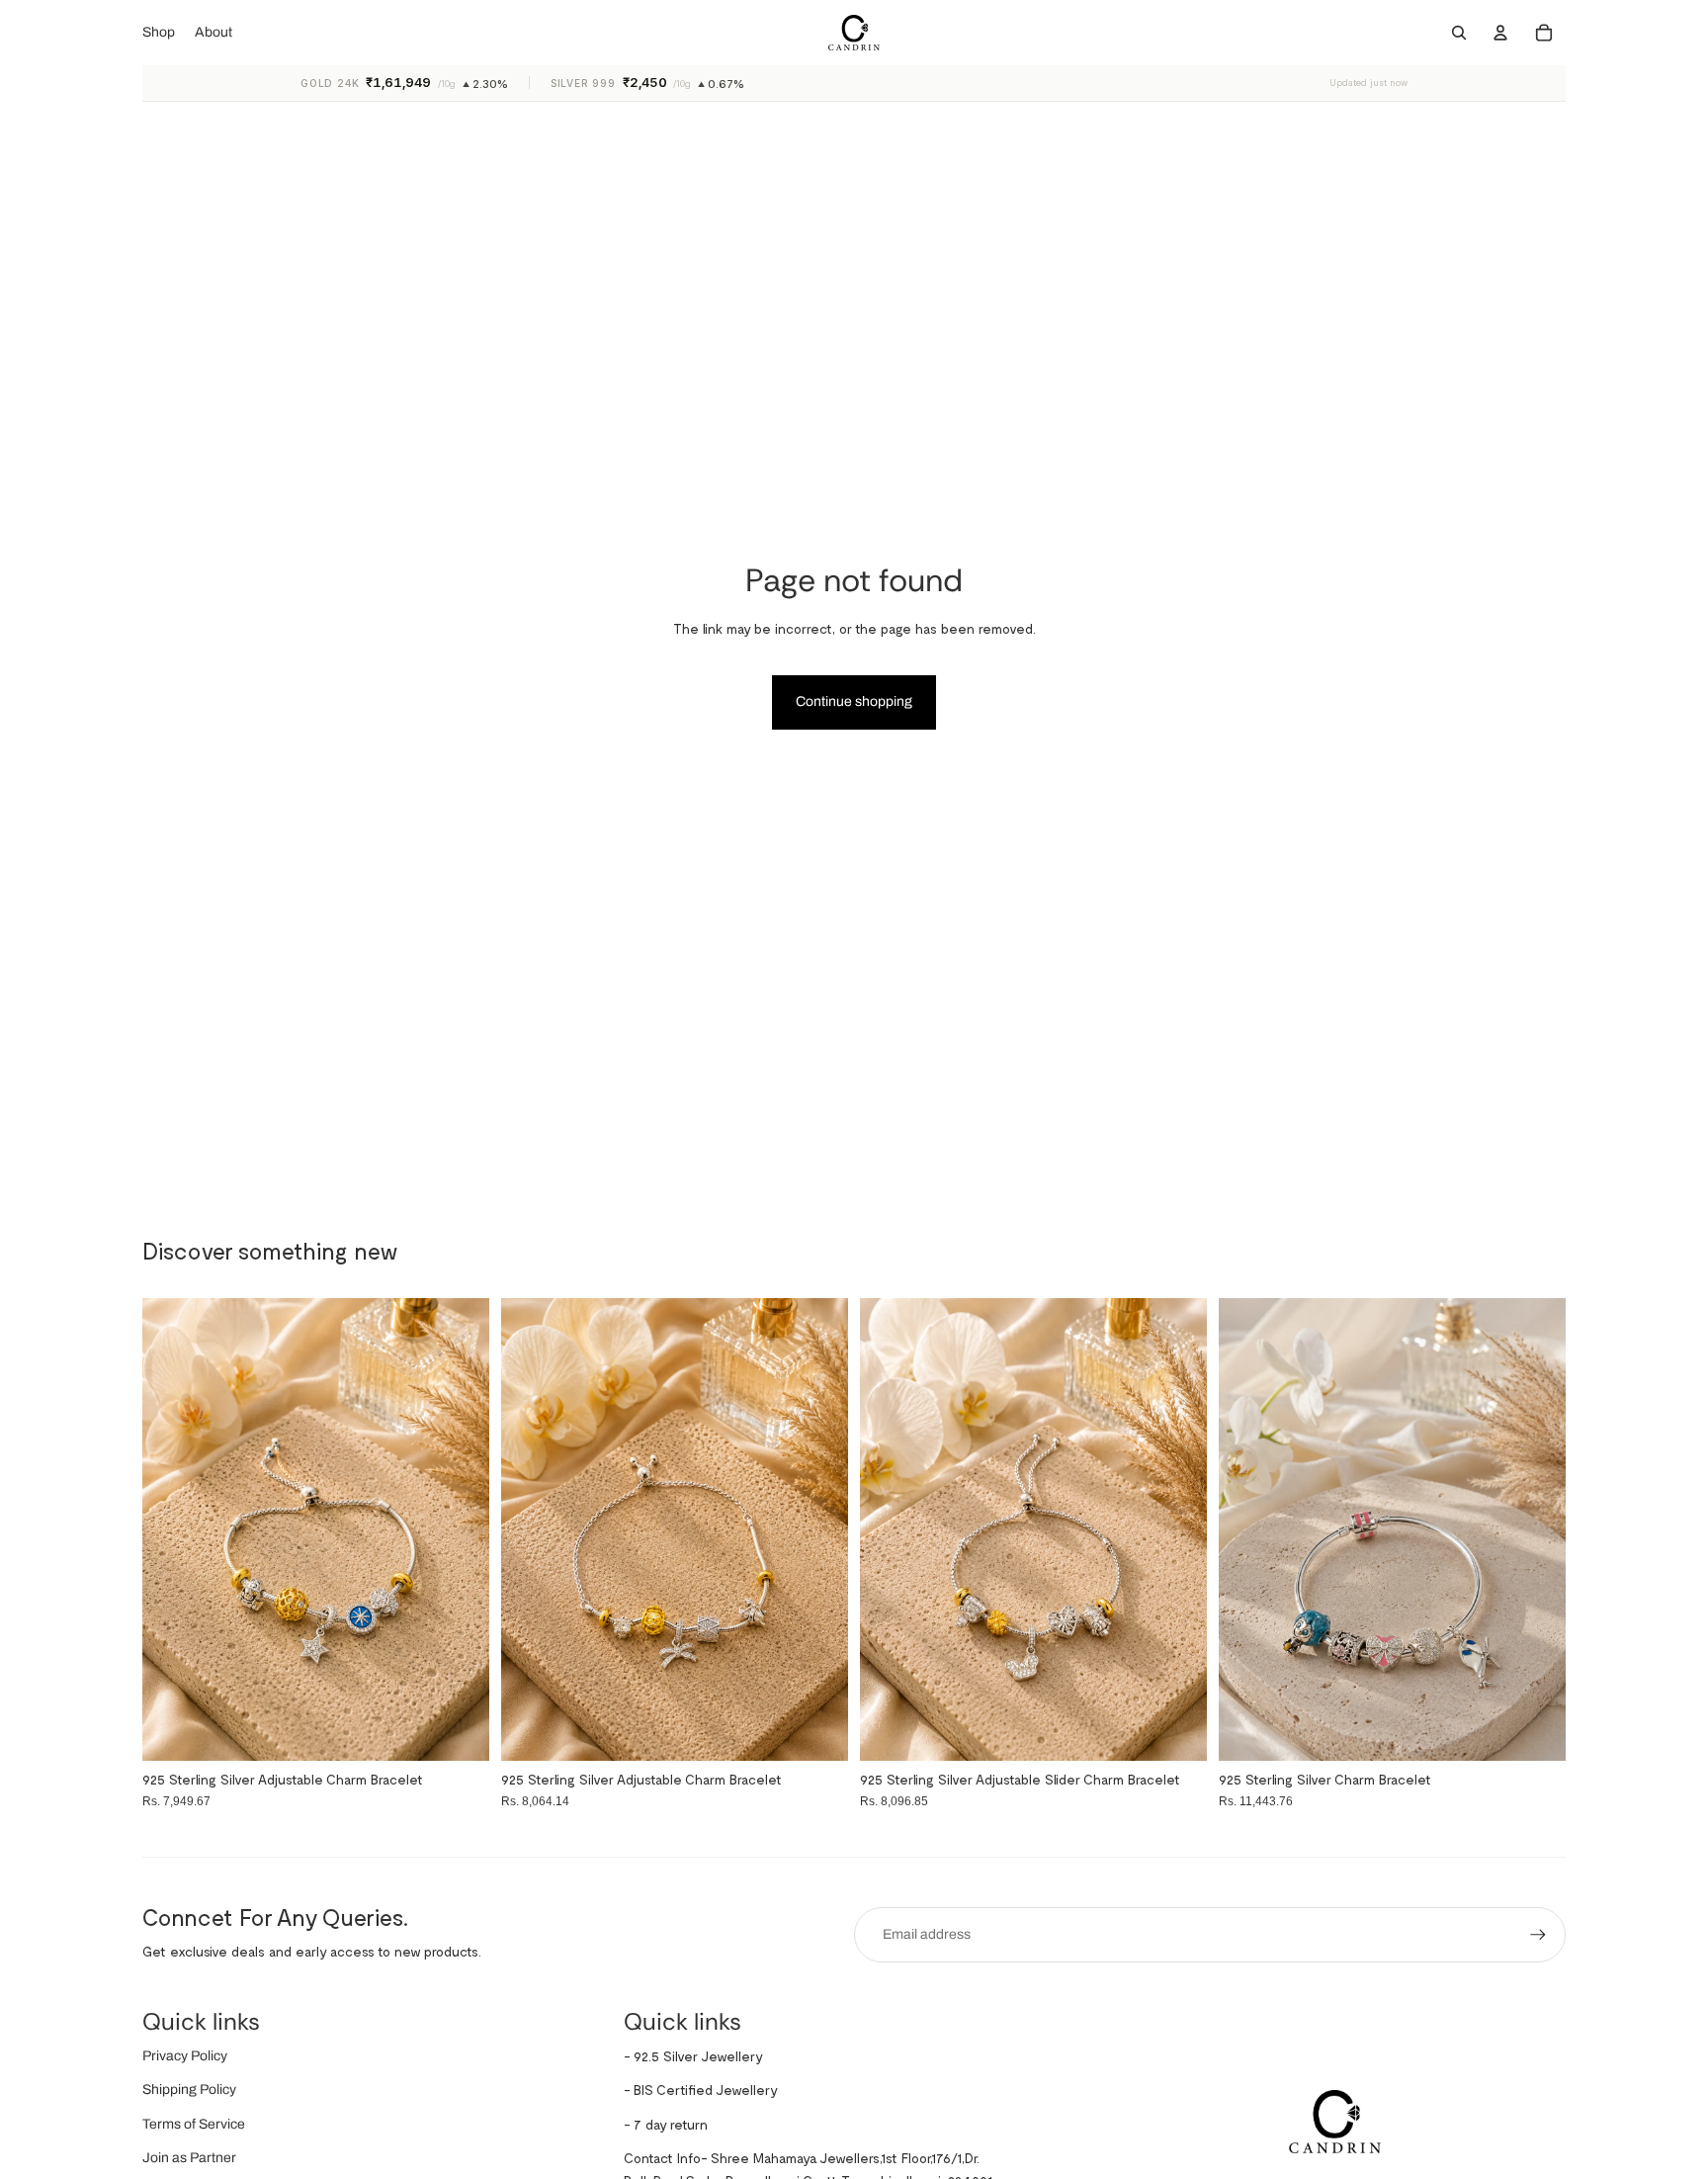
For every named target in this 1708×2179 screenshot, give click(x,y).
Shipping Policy (189, 2090)
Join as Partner (189, 2158)
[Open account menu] (1500, 33)
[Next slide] (1536, 1529)
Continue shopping (854, 701)
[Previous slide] (1248, 1529)
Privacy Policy (185, 2056)
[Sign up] (1538, 1935)
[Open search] (1459, 33)
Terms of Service (194, 2124)
